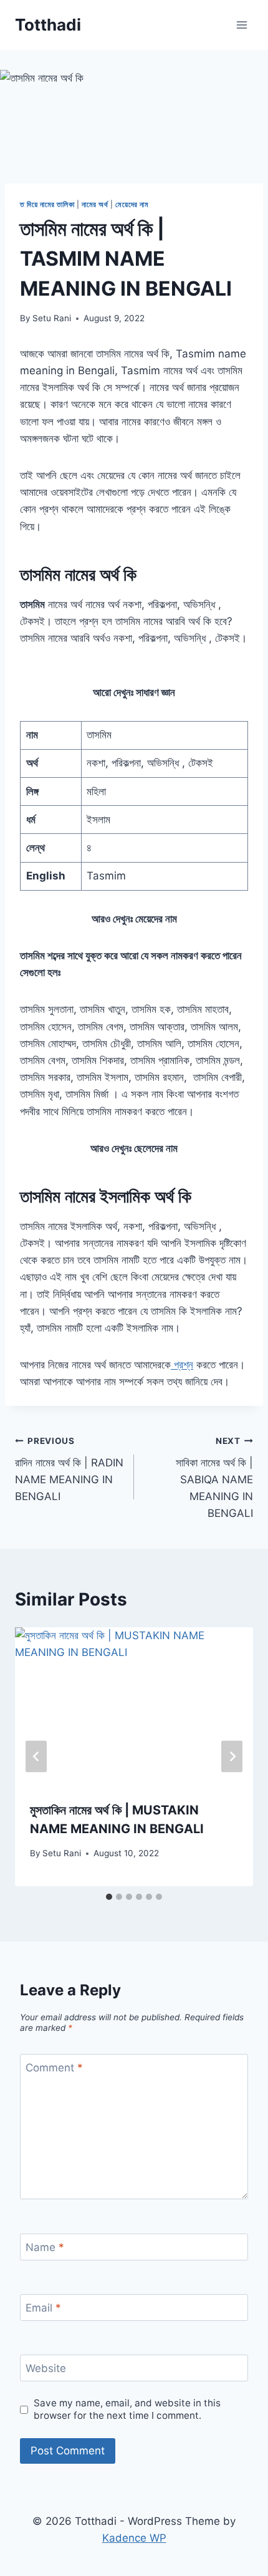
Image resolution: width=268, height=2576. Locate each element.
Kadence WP (134, 2538)
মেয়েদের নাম (132, 204)
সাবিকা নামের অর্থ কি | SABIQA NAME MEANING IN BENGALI (214, 1478)
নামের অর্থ (95, 204)
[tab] (109, 1897)
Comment (54, 2068)
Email (43, 2308)
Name (45, 2247)
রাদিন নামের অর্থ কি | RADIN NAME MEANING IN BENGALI (69, 1469)
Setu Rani (52, 318)
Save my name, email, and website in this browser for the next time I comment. (127, 2409)
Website (46, 2368)
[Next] (232, 1757)
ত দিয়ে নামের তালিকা (47, 204)
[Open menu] (242, 25)
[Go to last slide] (36, 1757)
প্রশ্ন (182, 1365)
